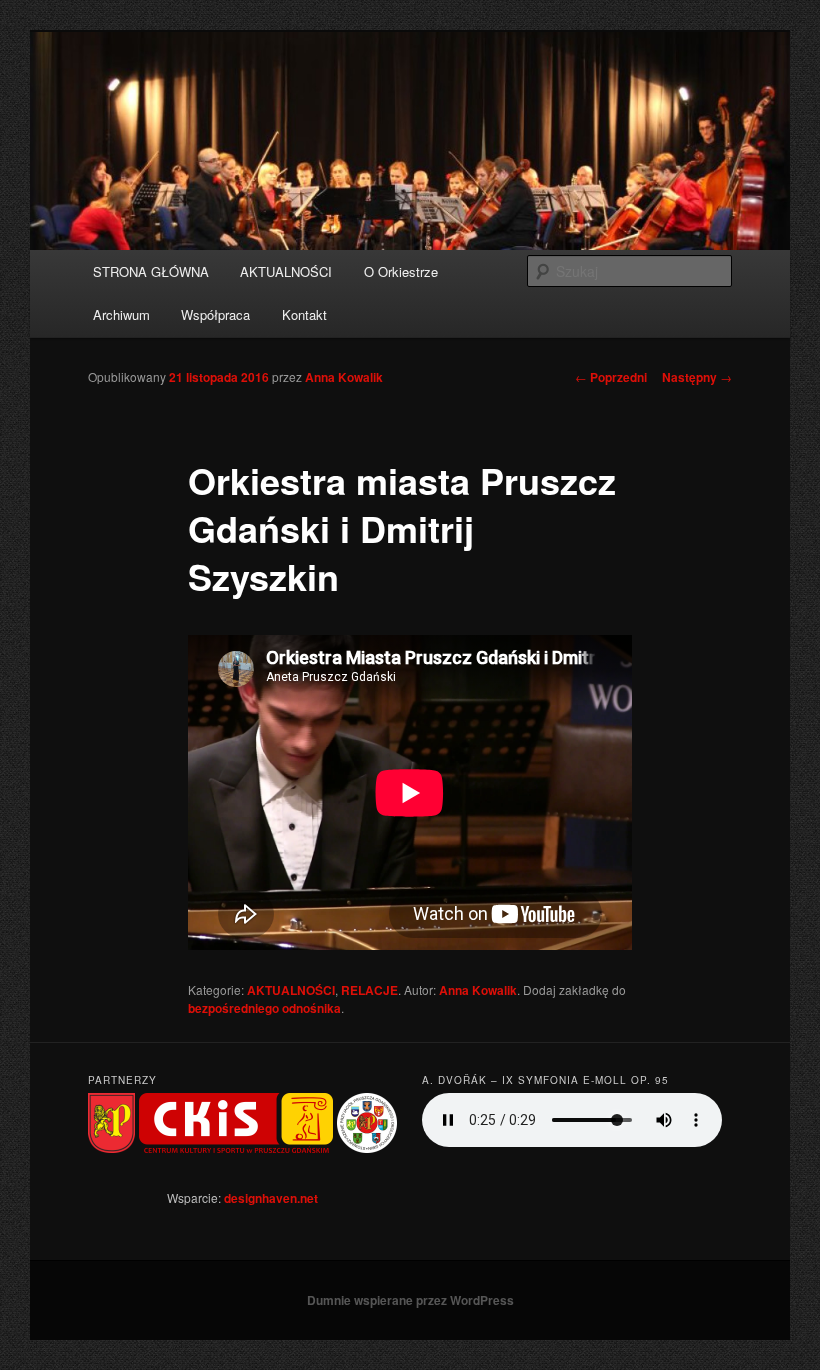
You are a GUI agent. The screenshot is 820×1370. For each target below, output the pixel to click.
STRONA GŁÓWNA (151, 271)
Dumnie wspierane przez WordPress (410, 1300)
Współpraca (215, 314)
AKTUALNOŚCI (286, 271)
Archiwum (121, 314)
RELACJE (369, 990)
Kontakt (304, 314)
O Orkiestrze (401, 271)
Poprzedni (611, 377)
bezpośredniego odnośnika (264, 1008)
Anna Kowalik (344, 377)
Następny (697, 377)
